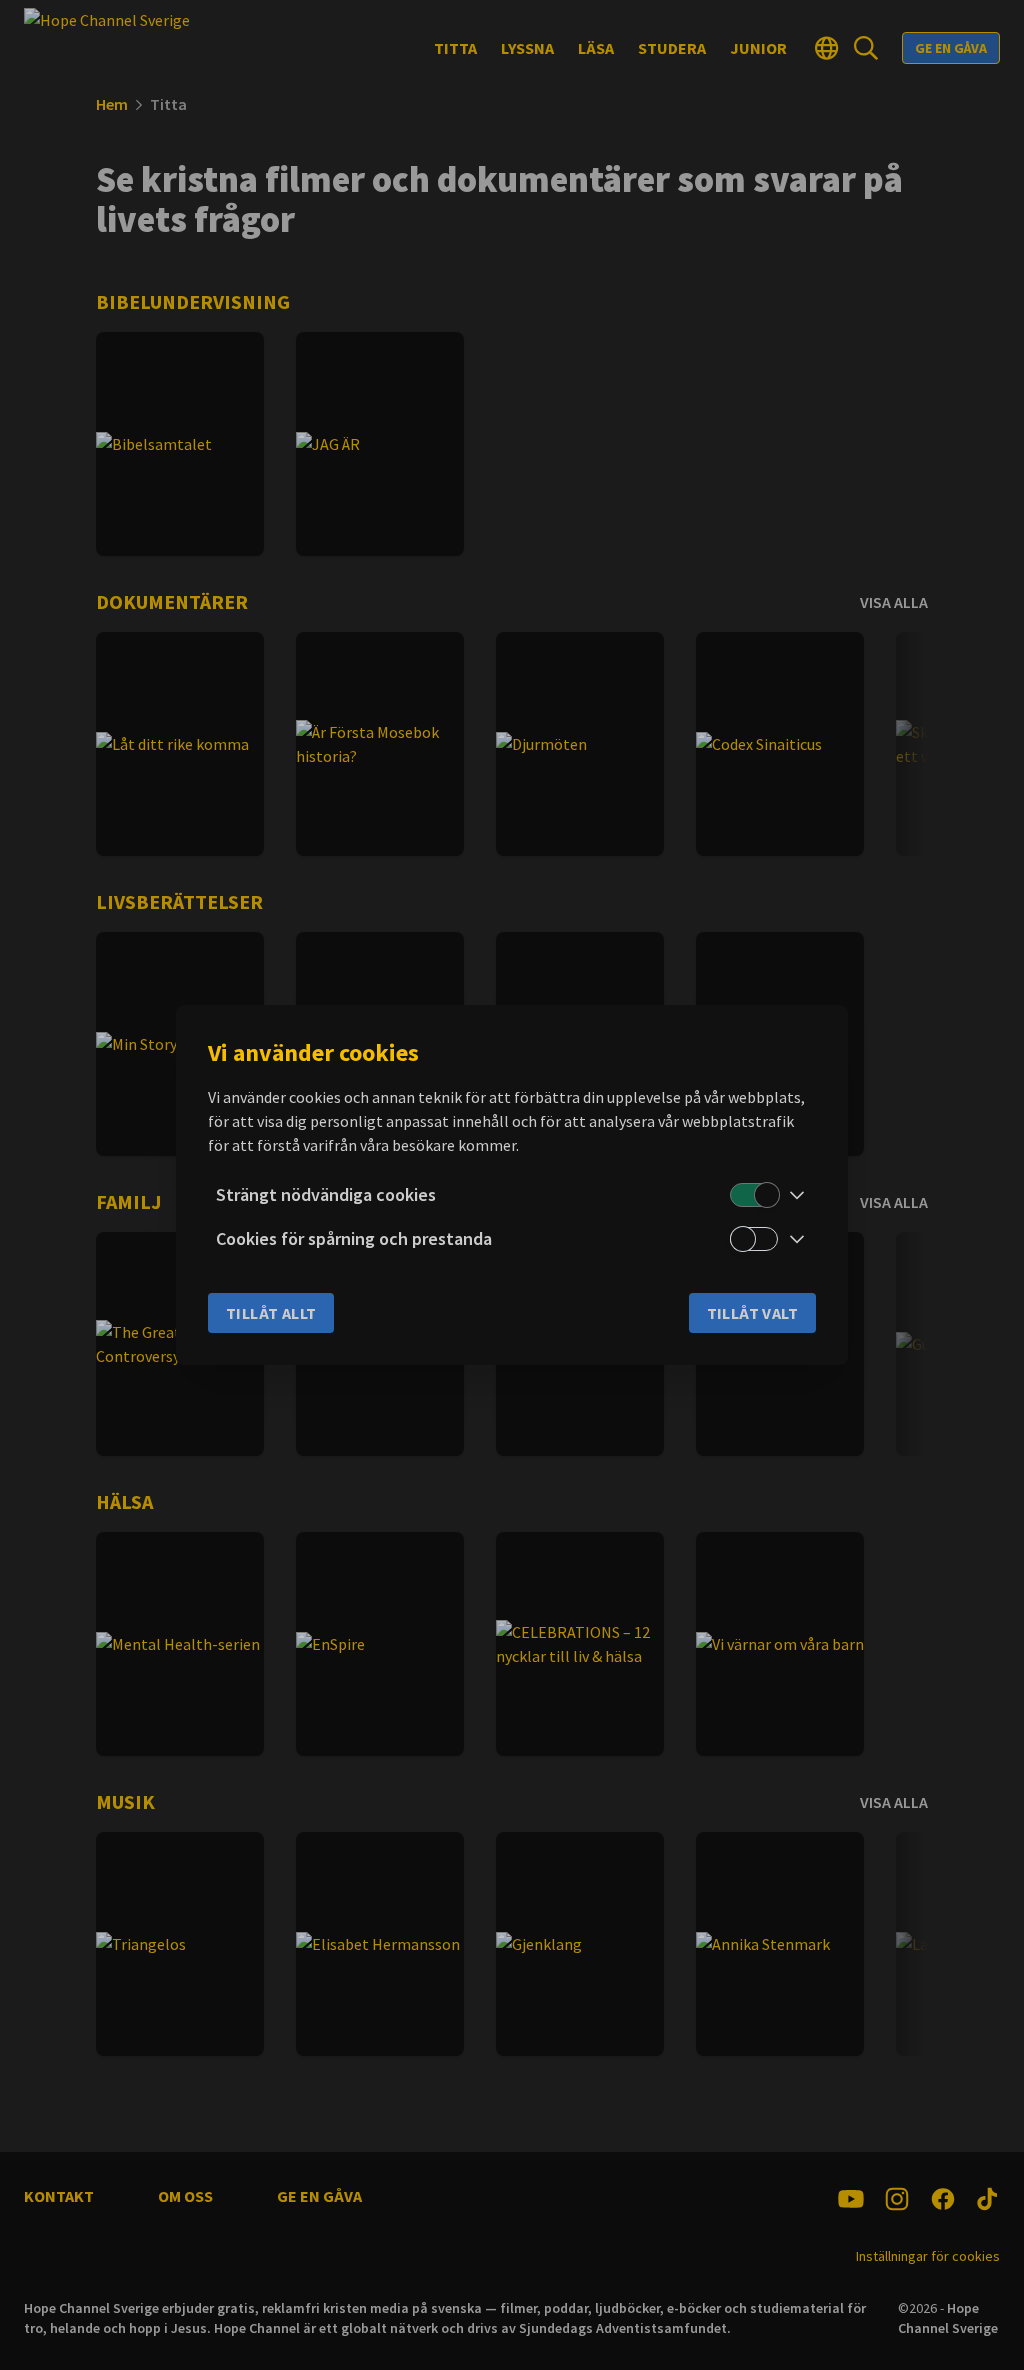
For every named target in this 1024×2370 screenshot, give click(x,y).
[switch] (754, 1195)
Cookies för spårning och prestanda (354, 1238)
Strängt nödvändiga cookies (326, 1194)
